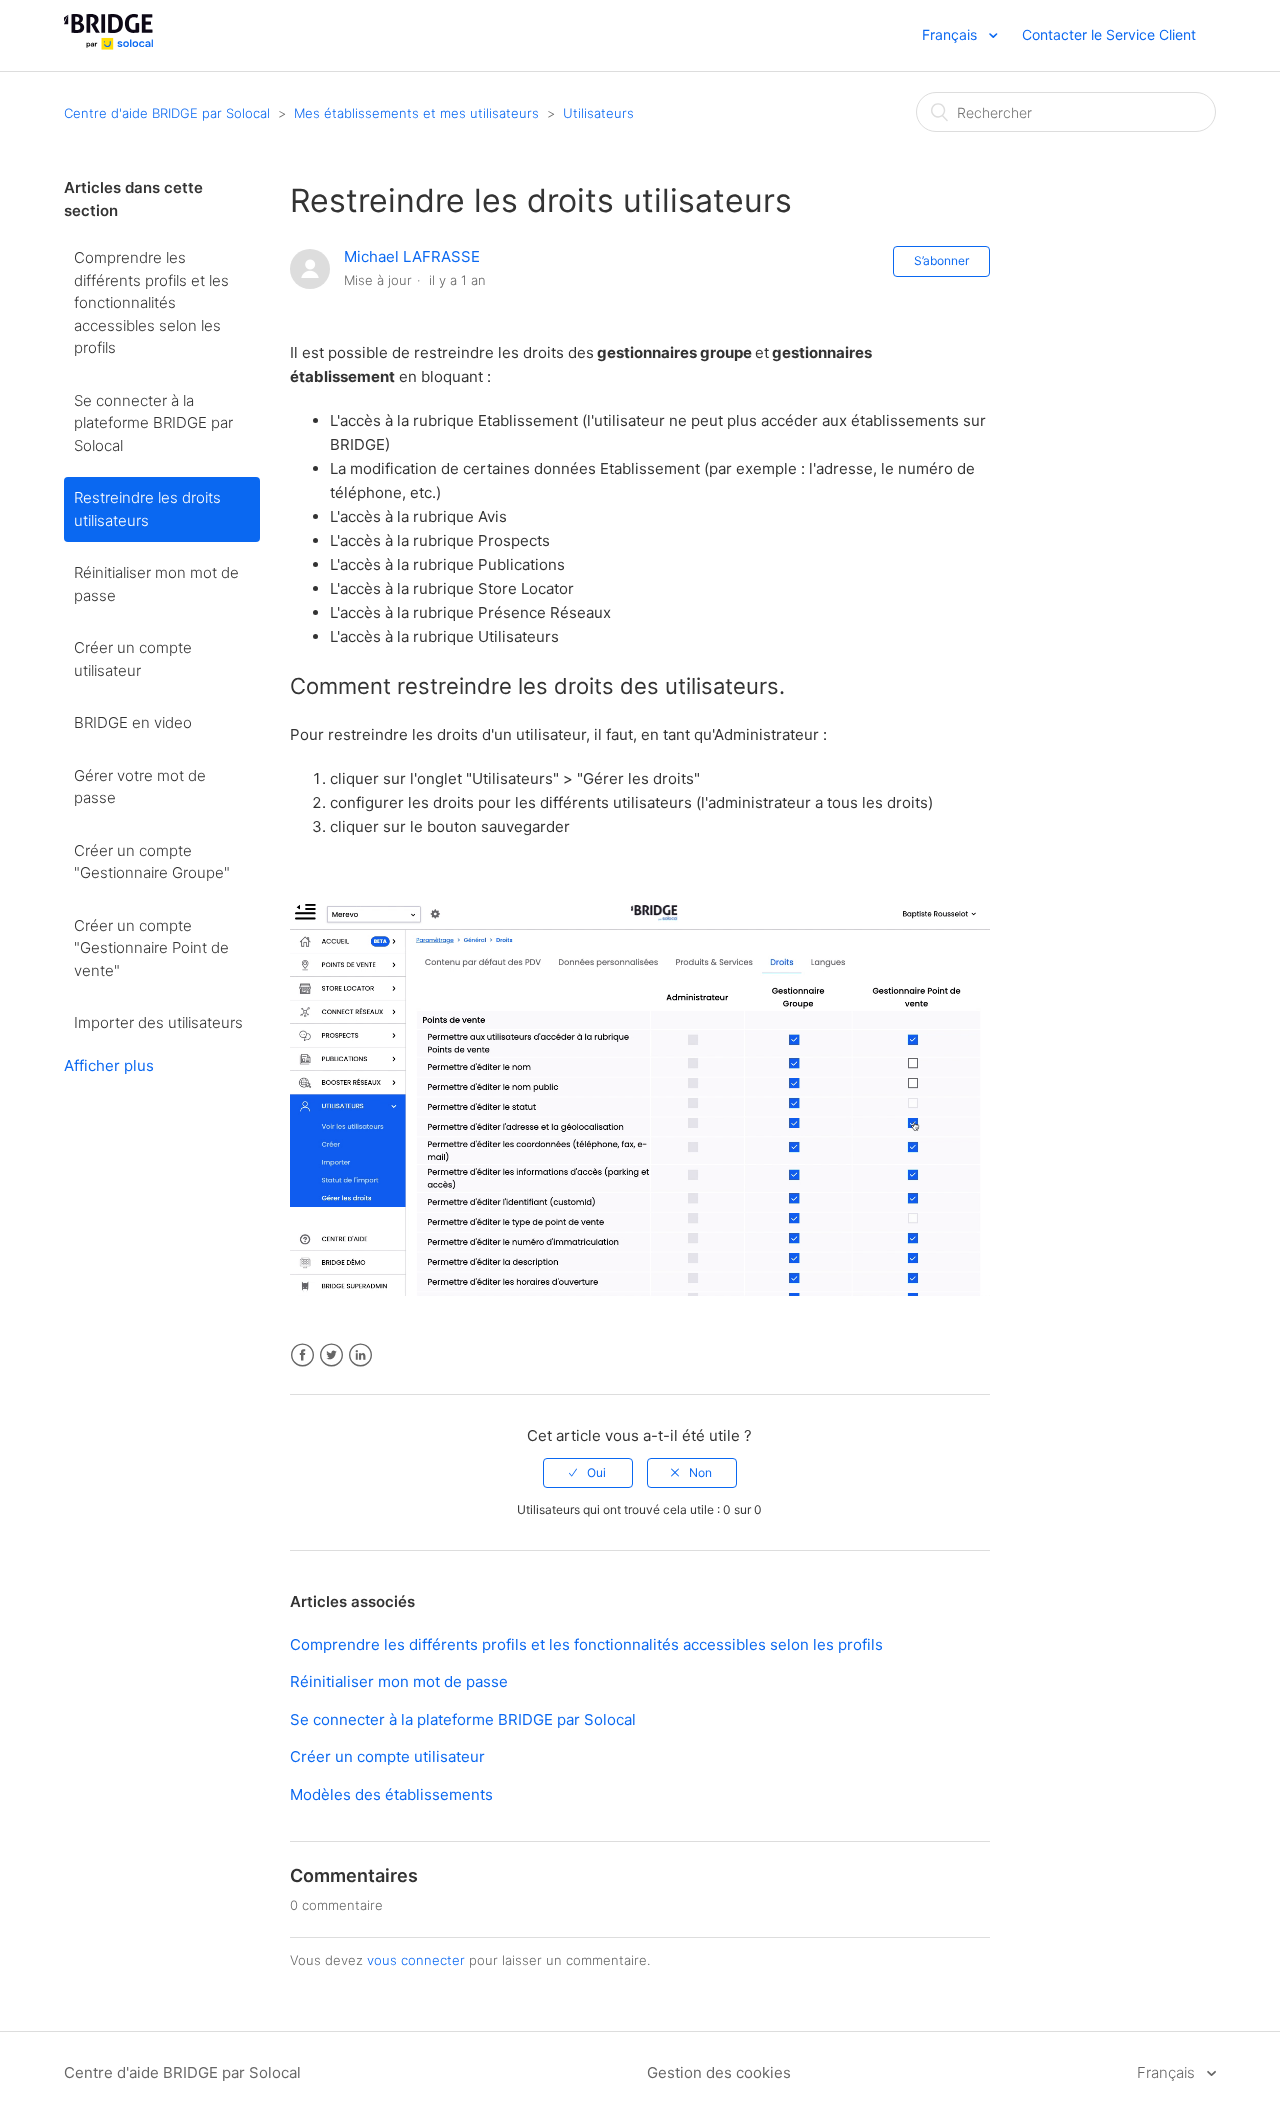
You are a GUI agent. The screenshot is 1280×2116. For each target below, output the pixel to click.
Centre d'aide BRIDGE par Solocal (167, 113)
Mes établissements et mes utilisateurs (416, 113)
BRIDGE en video (133, 722)
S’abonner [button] (941, 260)
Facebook (302, 1355)
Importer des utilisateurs (158, 1022)
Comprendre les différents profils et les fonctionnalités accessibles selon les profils (151, 302)
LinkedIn (360, 1355)
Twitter (331, 1355)
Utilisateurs (598, 113)
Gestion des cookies (719, 2072)
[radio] (588, 1473)
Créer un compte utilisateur (133, 659)
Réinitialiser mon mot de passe (156, 584)
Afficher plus (109, 1065)
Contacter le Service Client (1109, 34)
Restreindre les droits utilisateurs (147, 509)
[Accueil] (108, 45)
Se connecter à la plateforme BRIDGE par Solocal (153, 423)
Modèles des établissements (391, 1794)
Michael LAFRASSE (412, 256)
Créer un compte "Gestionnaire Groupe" (152, 862)
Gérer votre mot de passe (140, 787)
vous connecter (416, 1960)
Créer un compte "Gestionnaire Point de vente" (151, 948)
